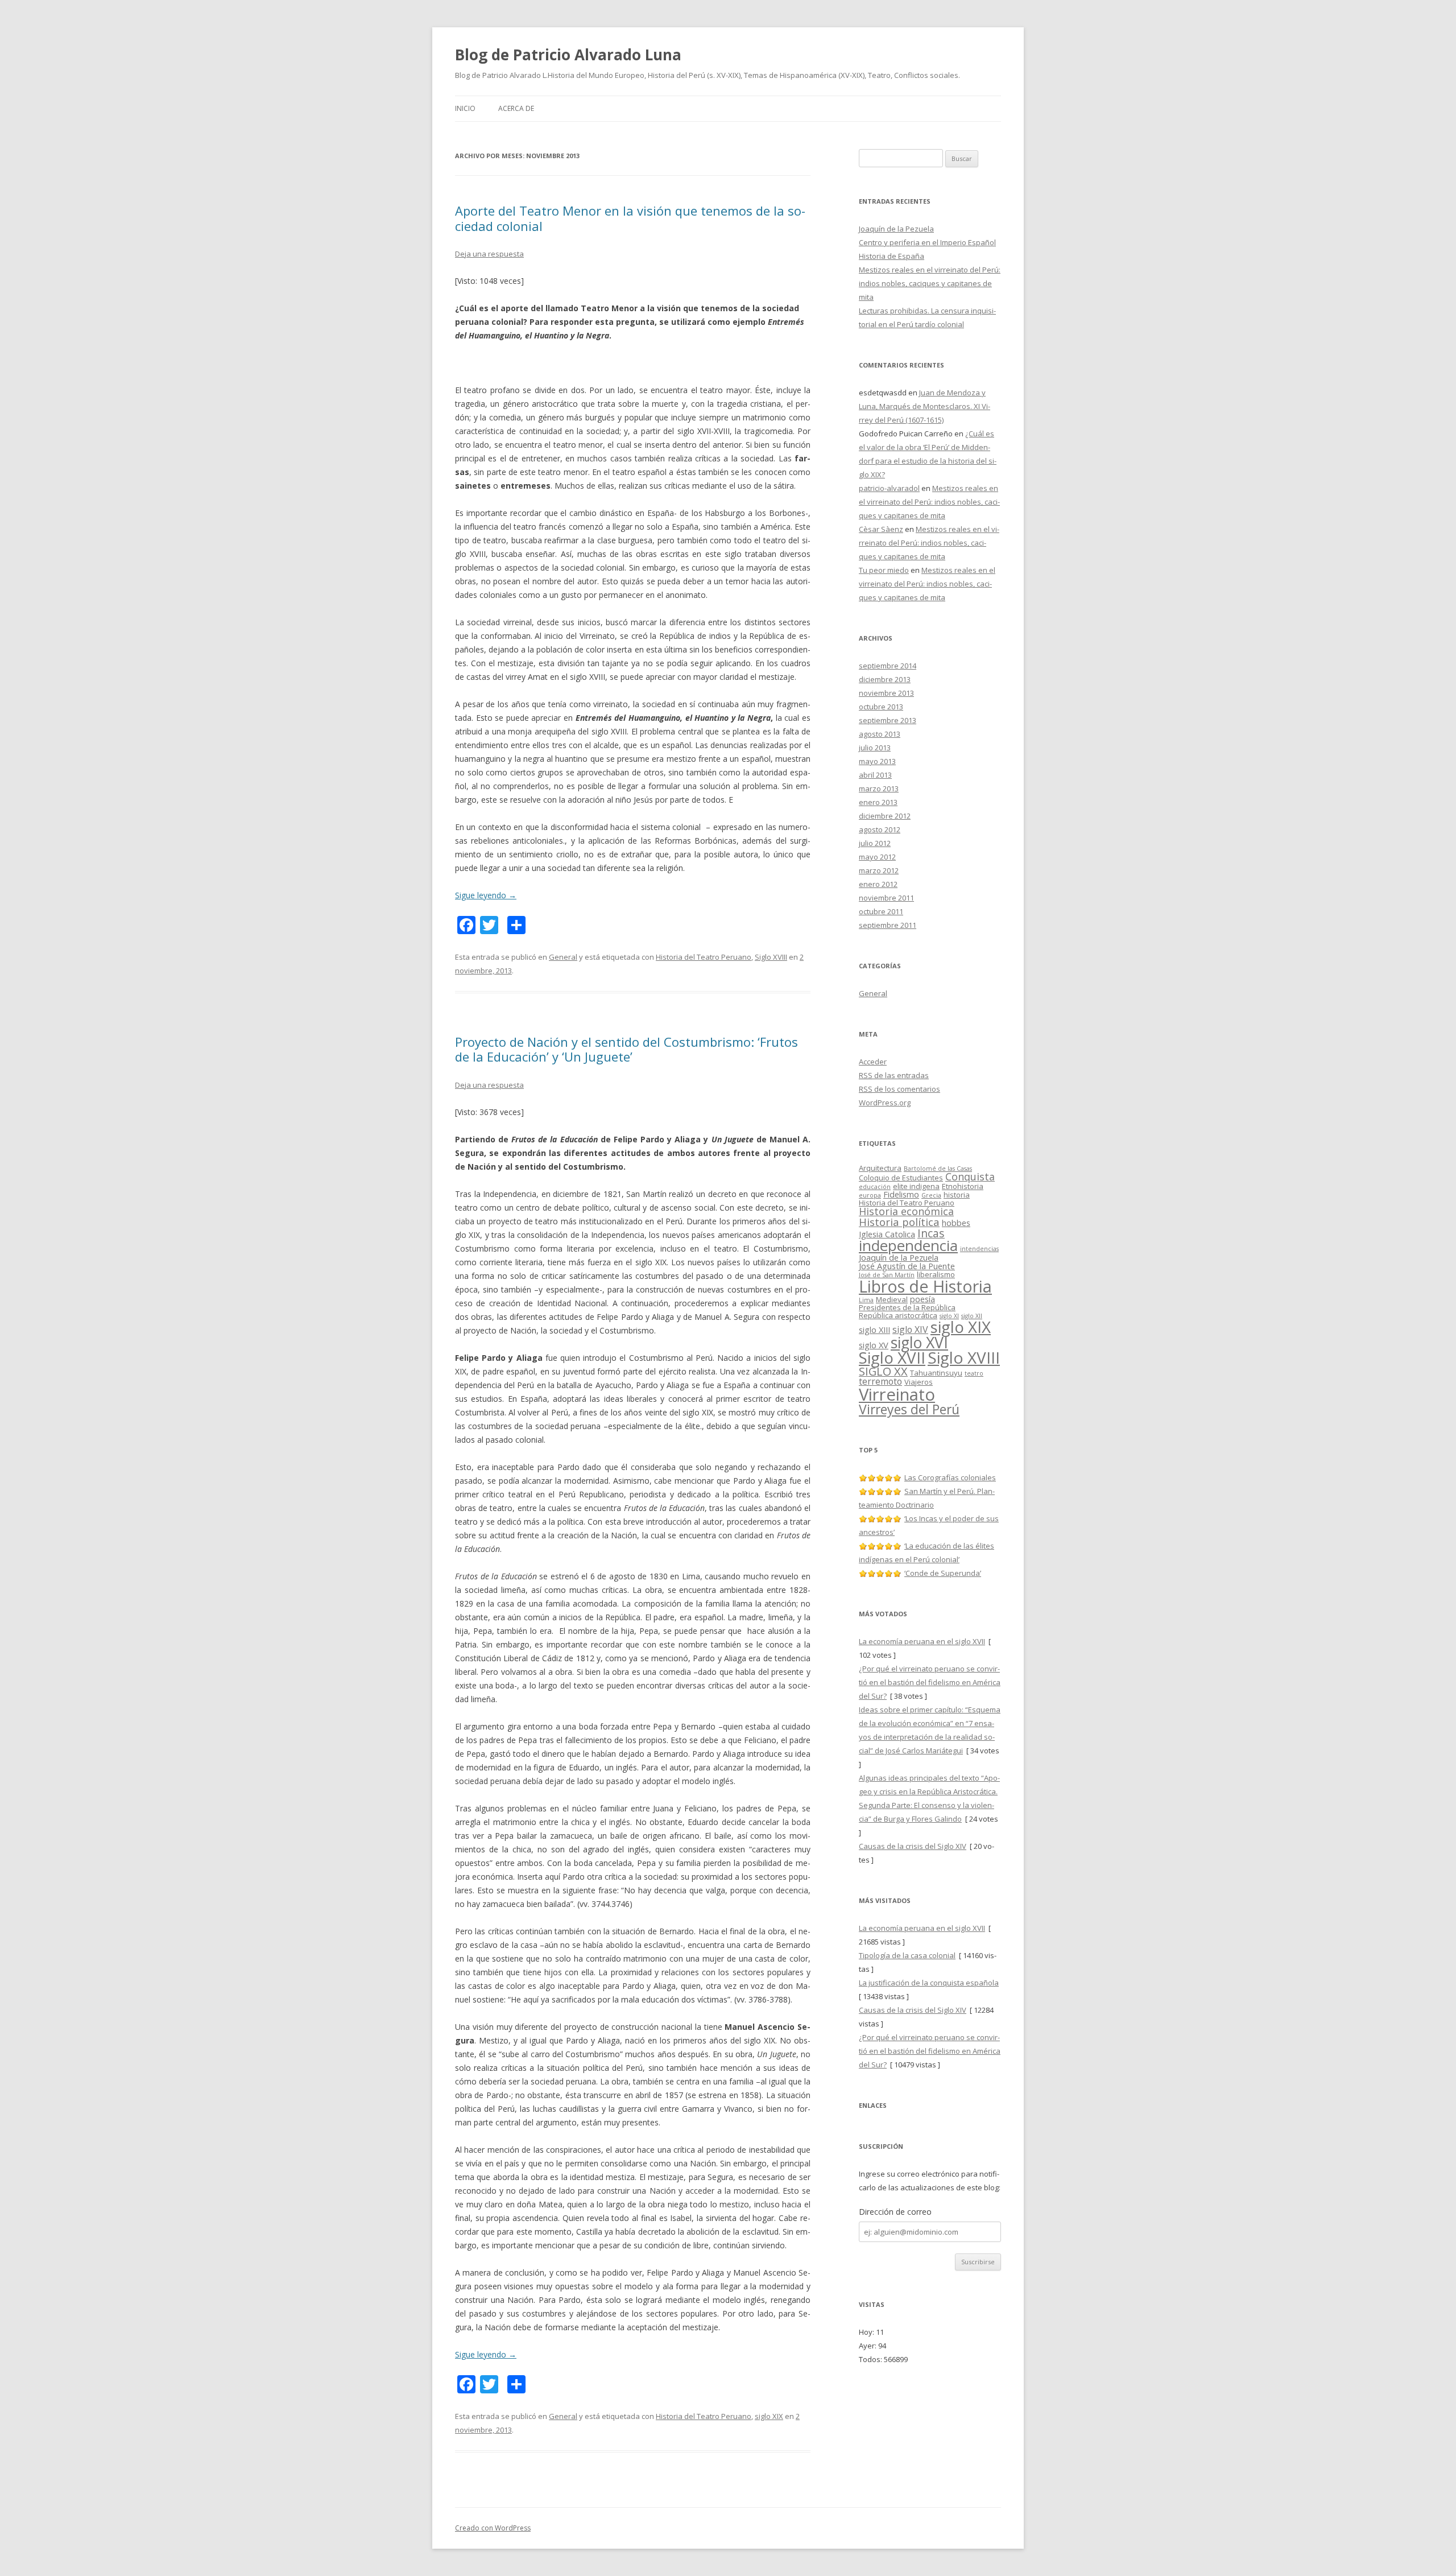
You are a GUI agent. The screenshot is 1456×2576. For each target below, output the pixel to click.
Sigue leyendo (486, 895)
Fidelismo (901, 1194)
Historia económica (906, 1211)
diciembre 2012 (885, 816)
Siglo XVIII (771, 957)
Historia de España (892, 256)
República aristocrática (898, 1315)
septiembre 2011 (888, 925)
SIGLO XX (883, 1371)
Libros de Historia (925, 1286)
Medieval (892, 1299)
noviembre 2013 (886, 693)
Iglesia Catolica (887, 1234)
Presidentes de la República (907, 1307)
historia (957, 1195)
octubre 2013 (881, 707)
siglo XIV (910, 1330)
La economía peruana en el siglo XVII (922, 1641)
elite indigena (916, 1186)
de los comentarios (899, 1089)
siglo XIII (874, 1330)
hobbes (956, 1223)
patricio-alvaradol (889, 488)
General (563, 957)
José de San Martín (887, 1275)
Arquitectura (880, 1168)
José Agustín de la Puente (907, 1266)
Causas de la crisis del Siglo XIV (913, 1846)
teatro (974, 1373)
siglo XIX (769, 2416)
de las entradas (894, 1075)
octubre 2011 (881, 911)
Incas (931, 1233)
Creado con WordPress (493, 2528)
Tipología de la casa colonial (907, 1955)
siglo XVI (919, 1342)
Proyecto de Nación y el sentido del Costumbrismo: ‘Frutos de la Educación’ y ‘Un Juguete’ (626, 1049)
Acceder (873, 1062)
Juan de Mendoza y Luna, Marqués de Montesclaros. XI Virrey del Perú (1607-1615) (925, 406)
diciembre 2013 (885, 679)
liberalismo (936, 1274)
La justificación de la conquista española (929, 1983)
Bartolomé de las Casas (938, 1169)
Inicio (465, 108)
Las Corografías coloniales (950, 1477)
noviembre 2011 (886, 898)
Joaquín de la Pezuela (896, 229)
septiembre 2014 (888, 666)
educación (875, 1187)
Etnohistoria (963, 1186)
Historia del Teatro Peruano (704, 957)
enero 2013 (878, 802)
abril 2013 (875, 775)
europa (870, 1195)
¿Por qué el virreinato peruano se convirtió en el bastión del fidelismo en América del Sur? (930, 1682)
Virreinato (897, 1394)
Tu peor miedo (884, 570)
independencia (908, 1245)
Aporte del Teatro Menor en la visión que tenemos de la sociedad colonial (630, 218)
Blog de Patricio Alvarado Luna (568, 55)
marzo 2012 (879, 870)
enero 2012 (878, 884)
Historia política (899, 1222)
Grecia (931, 1195)
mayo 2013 (877, 761)
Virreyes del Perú (909, 1409)
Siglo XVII (892, 1357)
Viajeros (919, 1382)
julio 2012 (875, 843)
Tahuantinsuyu (936, 1373)
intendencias (979, 1249)
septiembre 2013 (888, 720)
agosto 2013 (880, 734)
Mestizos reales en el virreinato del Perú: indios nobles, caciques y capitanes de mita (930, 283)
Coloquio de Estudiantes (901, 1178)
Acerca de (516, 108)
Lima (866, 1300)
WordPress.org (885, 1103)
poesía (923, 1299)
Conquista (970, 1176)
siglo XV (874, 1345)
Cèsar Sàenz (881, 529)
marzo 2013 (879, 789)
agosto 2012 (880, 829)
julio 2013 (875, 748)
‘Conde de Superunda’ (943, 1573)
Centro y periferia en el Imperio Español (927, 242)
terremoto (880, 1381)
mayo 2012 (877, 857)
